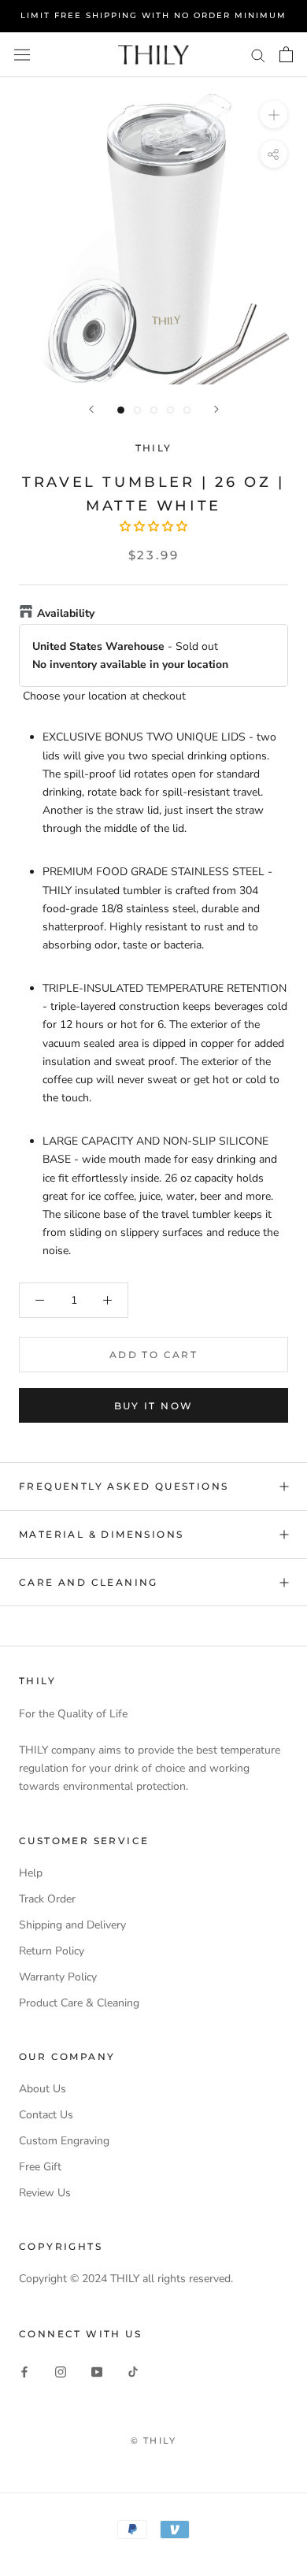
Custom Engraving (64, 2141)
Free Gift (40, 2167)
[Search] (258, 55)
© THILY (153, 2441)
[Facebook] (24, 2371)
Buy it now (154, 1406)
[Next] (216, 409)
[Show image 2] (137, 410)
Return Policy (52, 1951)
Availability (66, 613)
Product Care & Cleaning (79, 2003)
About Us (43, 2089)
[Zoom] (274, 114)
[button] (153, 527)
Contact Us (46, 2115)
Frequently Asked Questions (124, 1486)
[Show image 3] (154, 410)
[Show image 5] (187, 410)
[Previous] (91, 409)
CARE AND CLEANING (89, 1582)
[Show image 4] (170, 410)
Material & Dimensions (101, 1534)
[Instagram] (61, 2371)
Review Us (45, 2193)
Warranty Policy (58, 1977)
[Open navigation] (22, 54)
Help (31, 1873)
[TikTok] (133, 2371)
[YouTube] (97, 2371)
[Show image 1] (121, 410)
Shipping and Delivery (72, 1925)
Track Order (47, 1899)
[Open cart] (286, 54)
